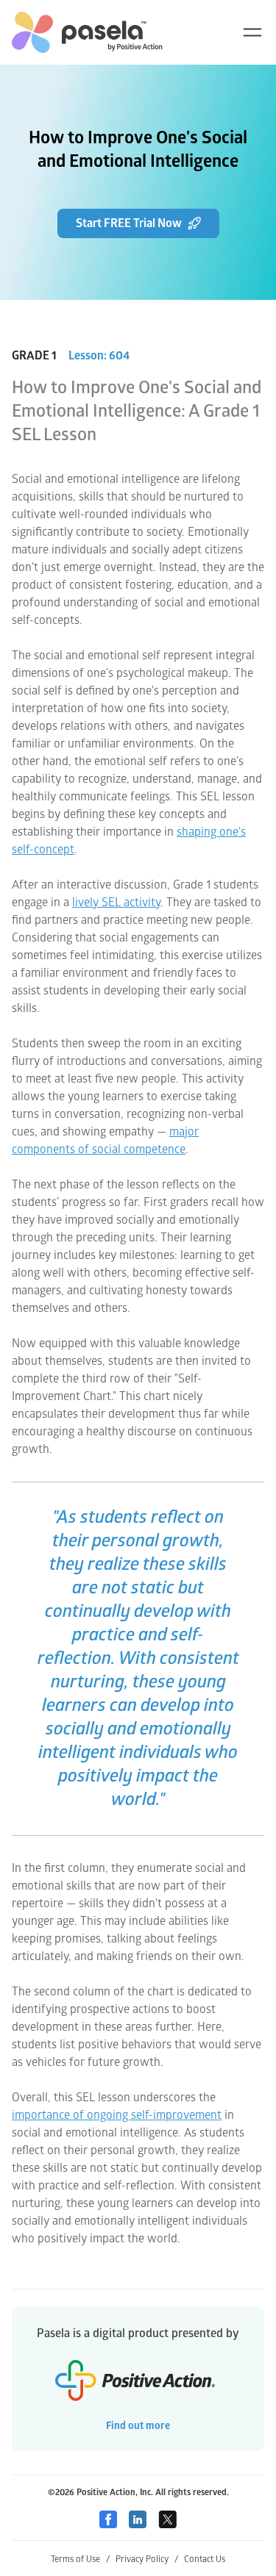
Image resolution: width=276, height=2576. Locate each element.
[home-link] (87, 32)
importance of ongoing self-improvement (117, 2115)
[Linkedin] (138, 2519)
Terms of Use (80, 2559)
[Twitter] (167, 2519)
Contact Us (205, 2559)
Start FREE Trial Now (129, 223)
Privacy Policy (147, 2559)
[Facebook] (108, 2519)
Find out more (138, 2426)
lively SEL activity (116, 903)
